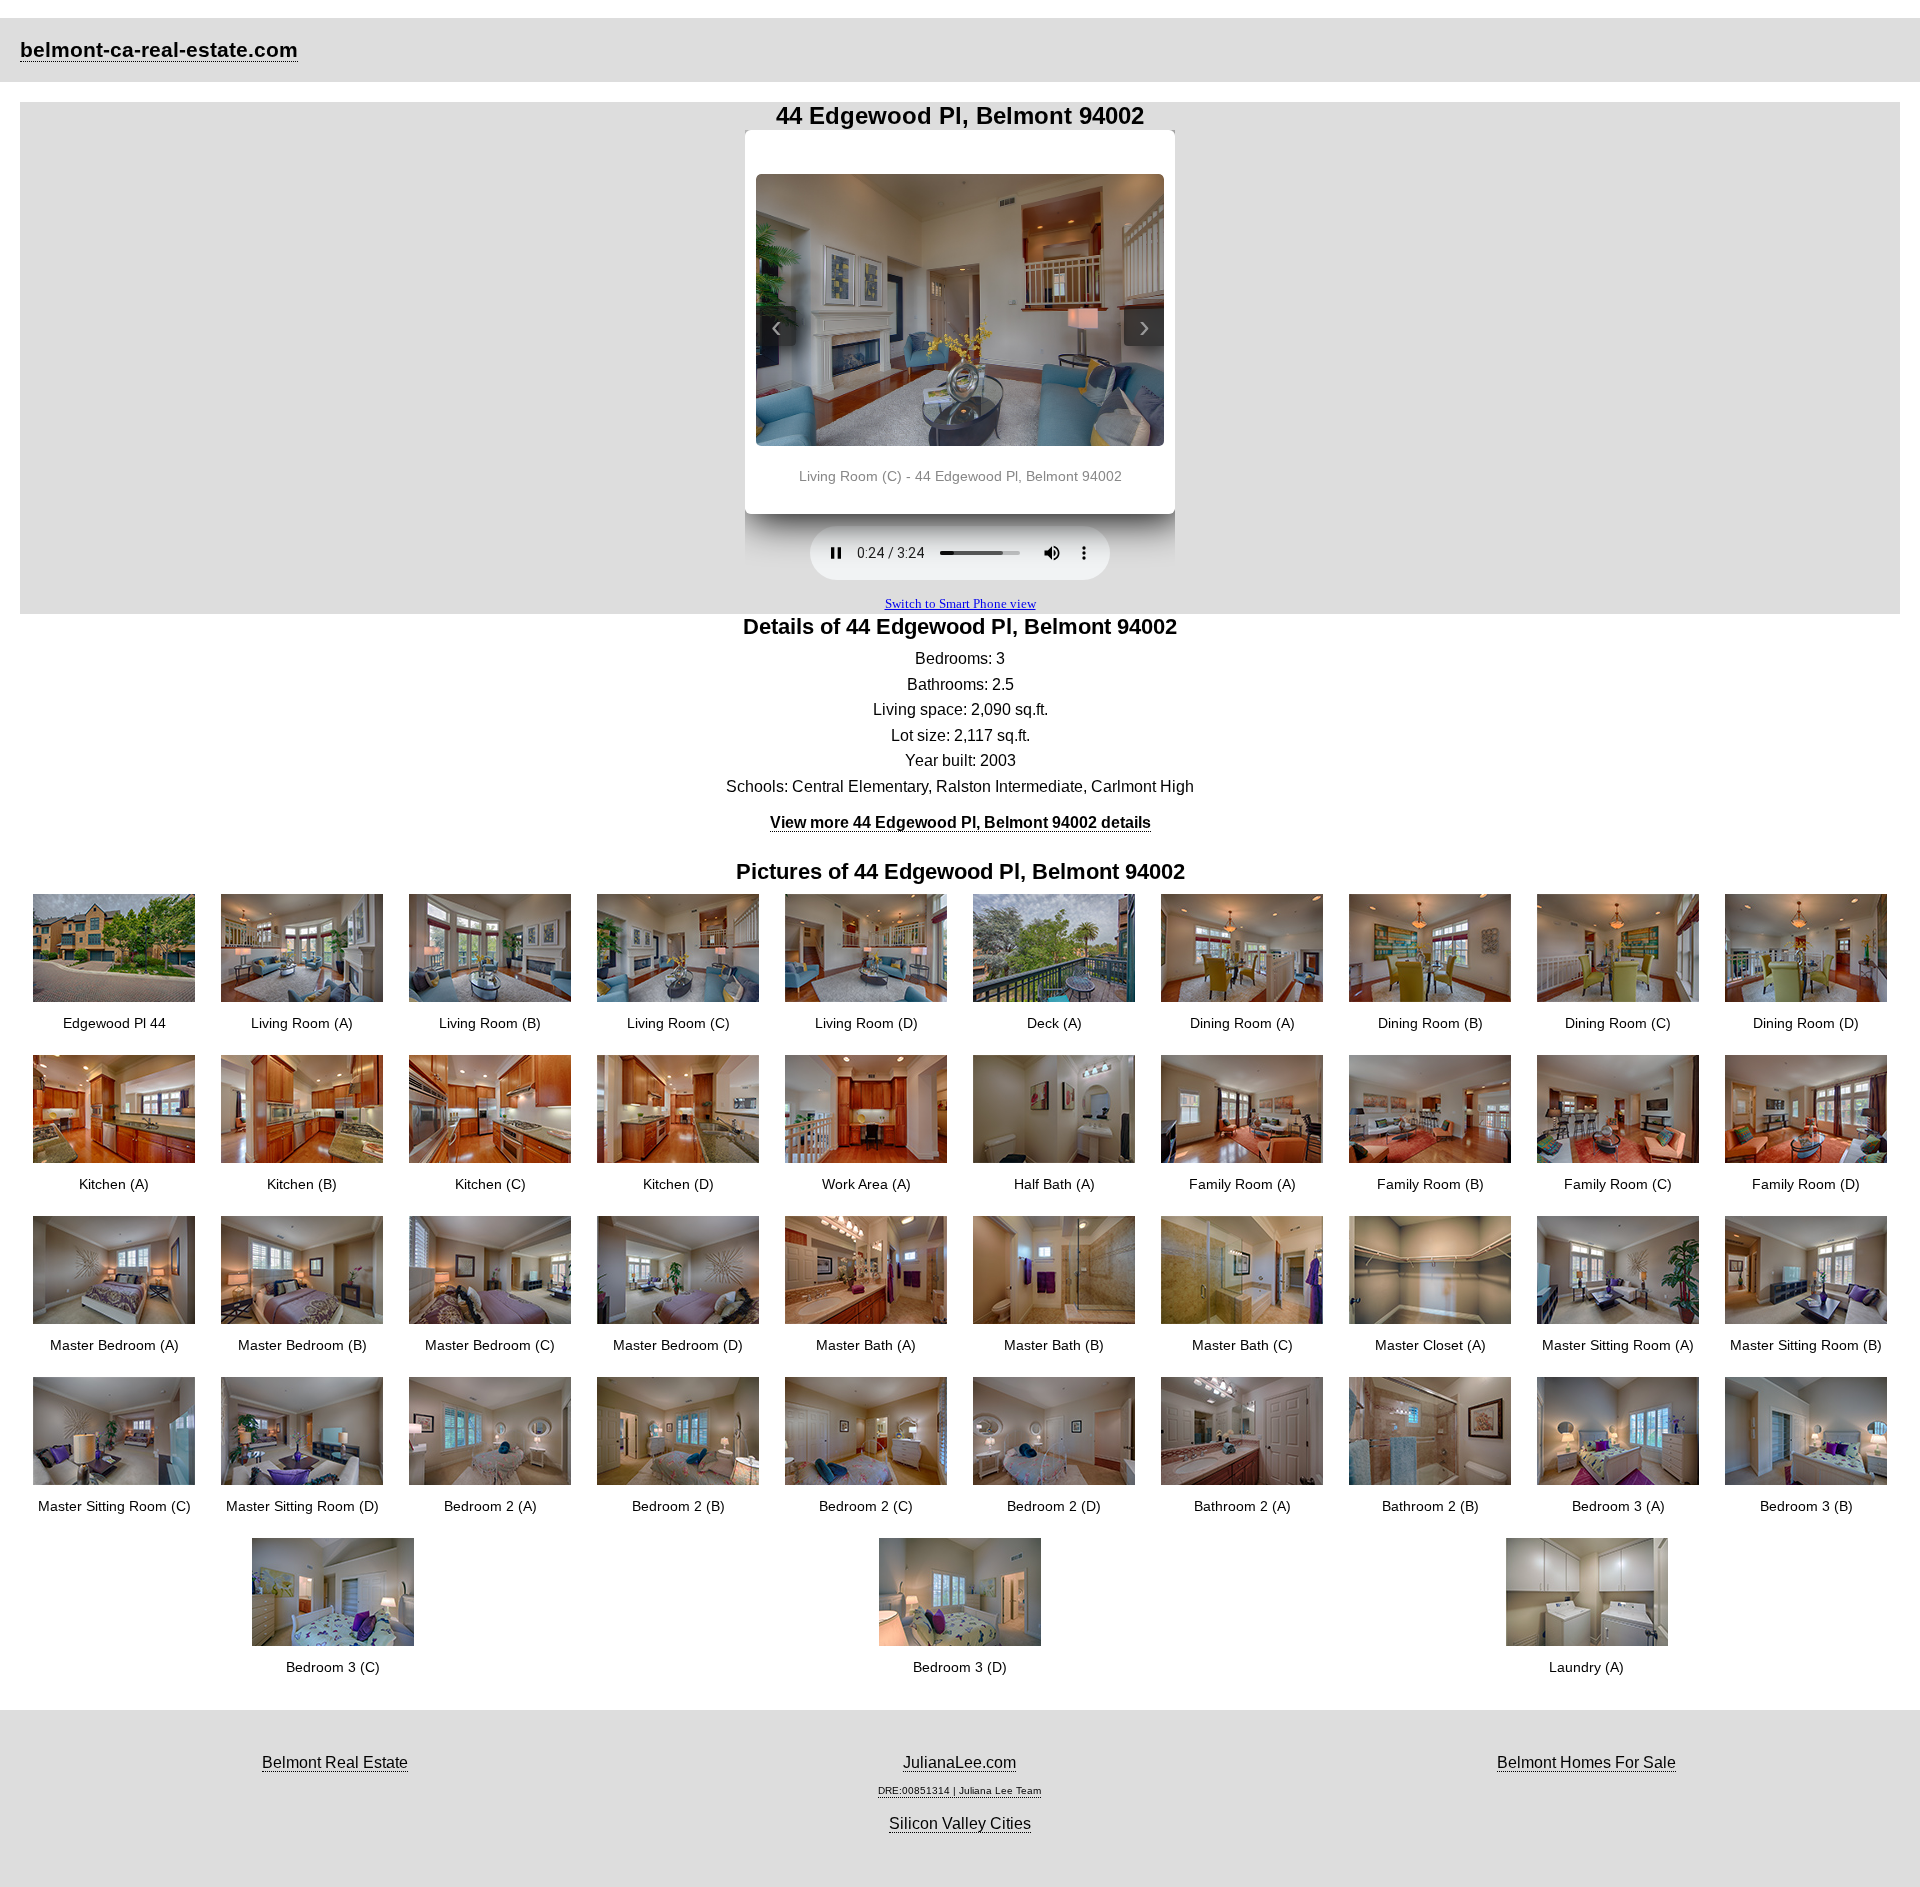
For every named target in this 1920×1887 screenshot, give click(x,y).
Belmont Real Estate (335, 1762)
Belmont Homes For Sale (1586, 1762)
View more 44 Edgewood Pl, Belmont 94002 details (960, 822)
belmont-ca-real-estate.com (159, 49)
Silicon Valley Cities (960, 1823)
